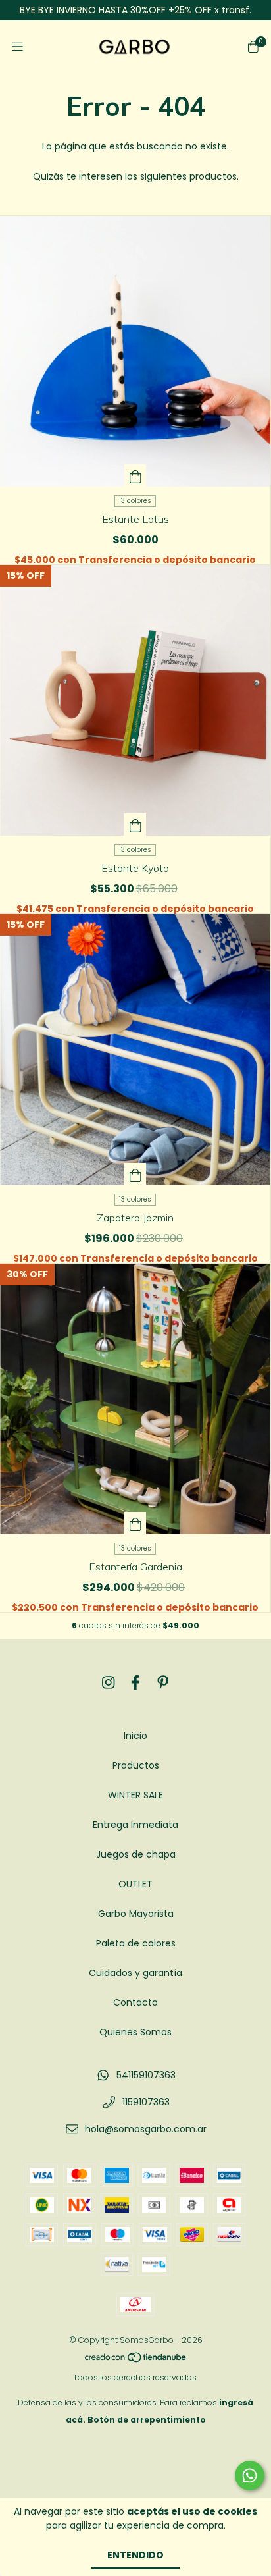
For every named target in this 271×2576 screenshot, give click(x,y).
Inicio (135, 1736)
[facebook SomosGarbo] (135, 1683)
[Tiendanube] (136, 2360)
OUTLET (135, 1884)
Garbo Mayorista (136, 1914)
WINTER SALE (135, 1795)
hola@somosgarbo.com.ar (146, 2129)
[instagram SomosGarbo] (109, 1683)
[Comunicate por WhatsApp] (250, 2476)
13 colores (135, 501)
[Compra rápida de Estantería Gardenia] (135, 1523)
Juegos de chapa (136, 1854)
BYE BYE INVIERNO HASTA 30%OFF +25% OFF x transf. (135, 10)
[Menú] (18, 47)
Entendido (135, 2555)
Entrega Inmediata (135, 1825)
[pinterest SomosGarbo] (163, 1683)
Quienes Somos (135, 2032)
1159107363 (146, 2102)
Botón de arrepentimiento (147, 2420)
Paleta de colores (136, 1943)
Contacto (135, 2002)
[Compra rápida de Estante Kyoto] (135, 824)
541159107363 (146, 2075)
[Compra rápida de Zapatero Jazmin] (135, 1174)
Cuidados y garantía (135, 1973)
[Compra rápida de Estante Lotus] (135, 475)
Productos (136, 1765)
